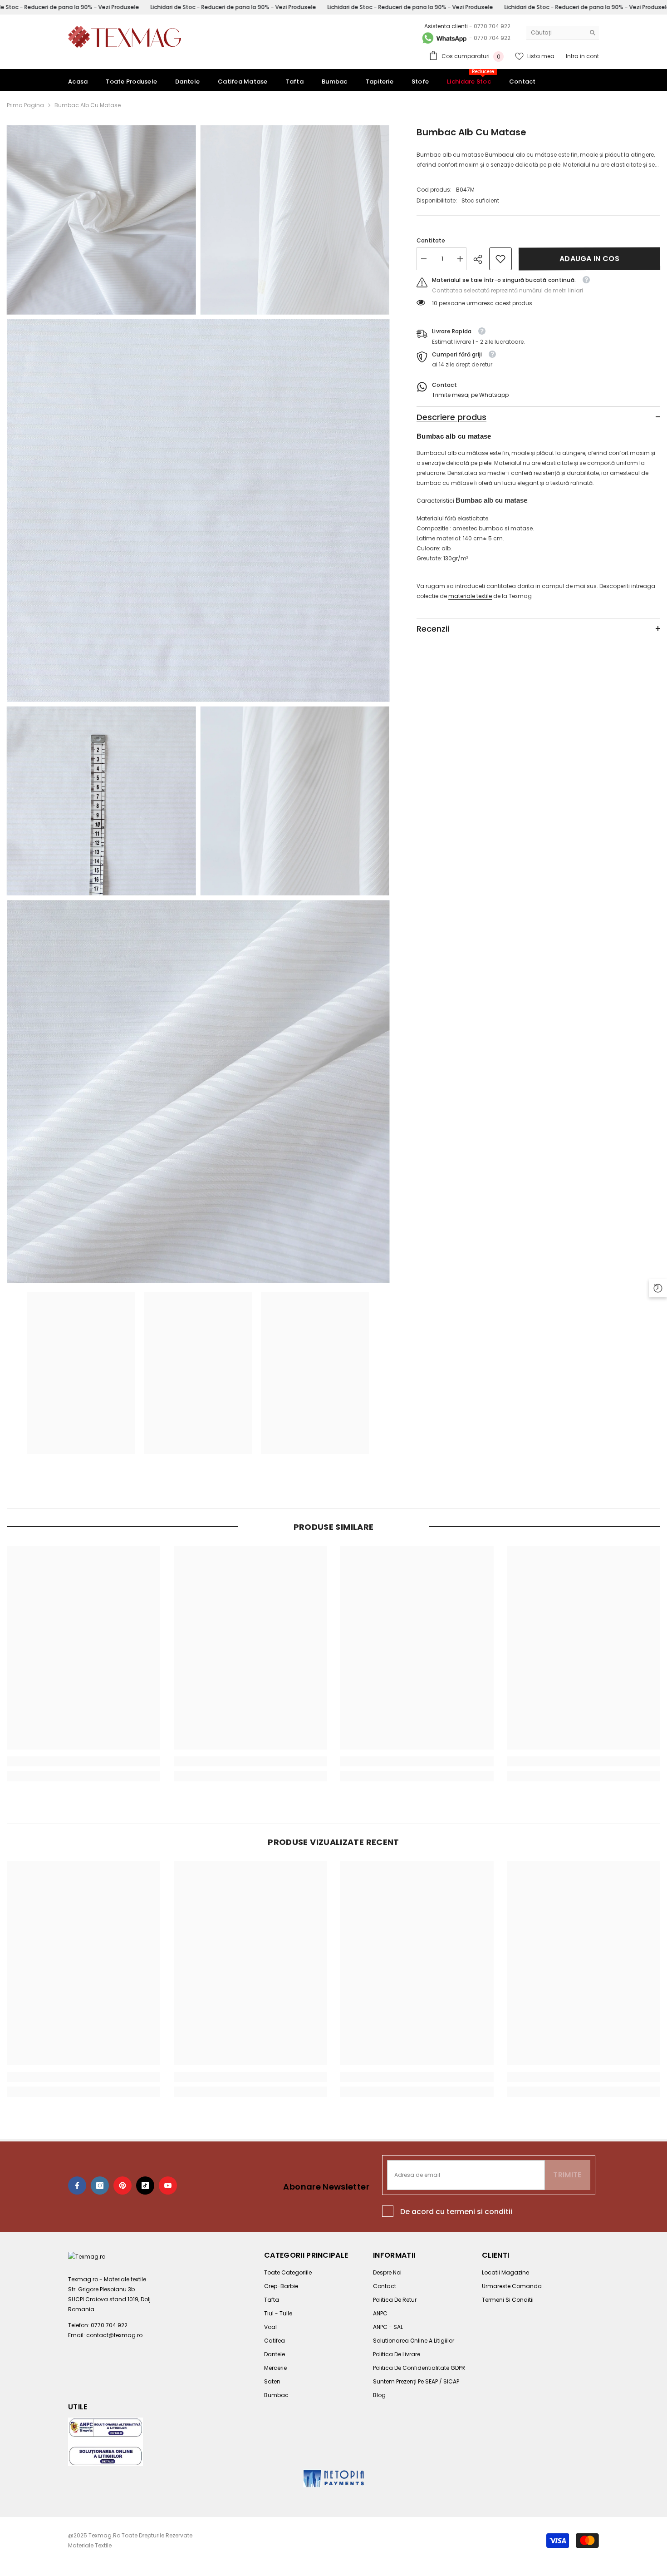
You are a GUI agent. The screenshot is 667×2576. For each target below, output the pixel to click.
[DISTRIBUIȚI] (481, 259)
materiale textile (470, 596)
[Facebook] (77, 2185)
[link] (500, 259)
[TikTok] (145, 2185)
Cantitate (431, 240)
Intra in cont (582, 56)
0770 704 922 (492, 26)
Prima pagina (25, 105)
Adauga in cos (589, 259)
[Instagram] (100, 2185)
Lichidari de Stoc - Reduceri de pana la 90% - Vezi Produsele (233, 7)
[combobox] (556, 33)
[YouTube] (168, 2185)
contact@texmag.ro (114, 2335)
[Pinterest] (123, 2185)
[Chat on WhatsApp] (444, 38)
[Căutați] (563, 33)
